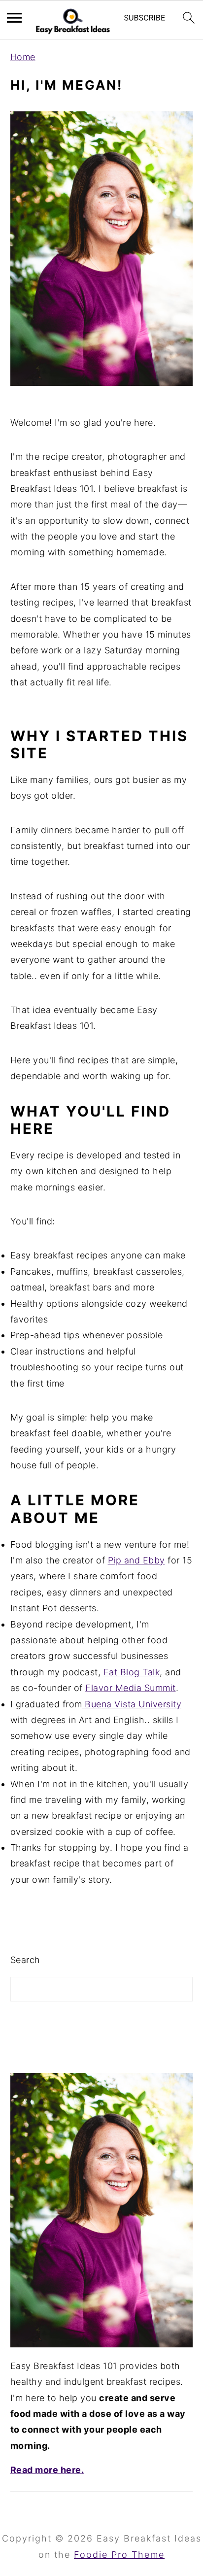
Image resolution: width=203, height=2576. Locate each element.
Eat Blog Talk (132, 1672)
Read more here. (47, 2470)
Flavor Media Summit (131, 1688)
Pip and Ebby (136, 1560)
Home (23, 57)
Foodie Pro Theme (119, 2555)
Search (25, 1960)
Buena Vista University (132, 1704)
